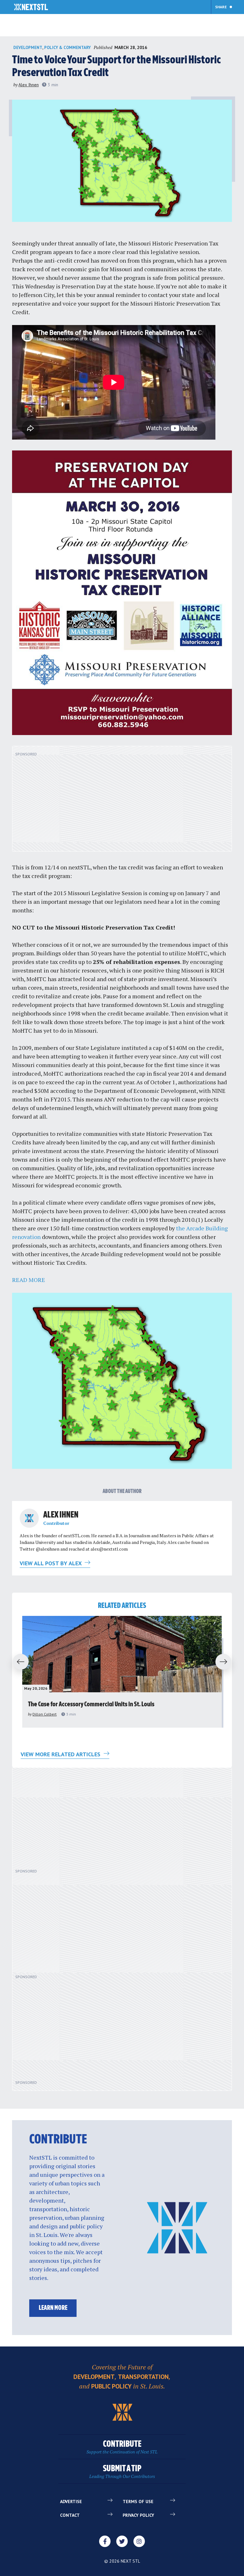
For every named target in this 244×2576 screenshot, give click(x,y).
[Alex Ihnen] (29, 1518)
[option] (122, 1672)
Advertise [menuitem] (71, 2502)
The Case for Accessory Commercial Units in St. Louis (91, 1705)
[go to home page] (31, 8)
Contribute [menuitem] (122, 2447)
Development (28, 48)
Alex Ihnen (29, 85)
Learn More (53, 2308)
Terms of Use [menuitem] (138, 2502)
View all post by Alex (51, 1563)
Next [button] (226, 1662)
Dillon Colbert (44, 1714)
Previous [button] (18, 1662)
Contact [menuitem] (70, 2515)
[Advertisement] (122, 802)
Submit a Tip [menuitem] (122, 2472)
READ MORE (29, 1280)
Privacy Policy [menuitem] (138, 2515)
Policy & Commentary (68, 48)
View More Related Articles (61, 1754)
